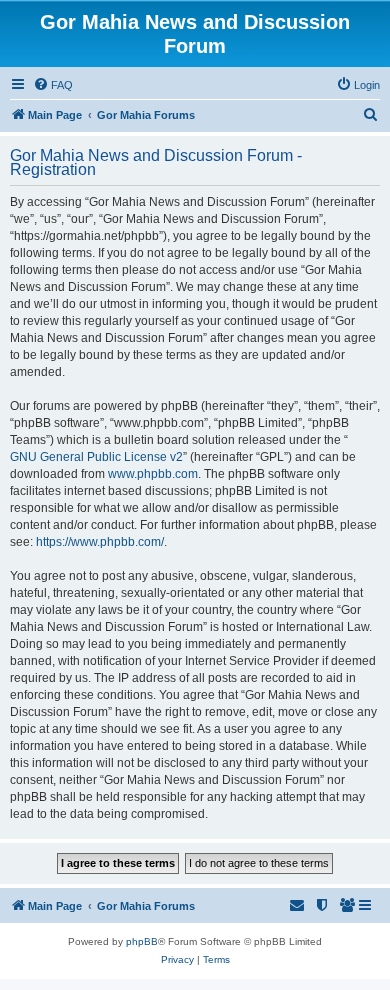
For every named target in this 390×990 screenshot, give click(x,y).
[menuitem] (53, 85)
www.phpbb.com (153, 474)
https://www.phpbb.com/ (100, 542)
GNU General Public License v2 (96, 457)
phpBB (142, 941)
